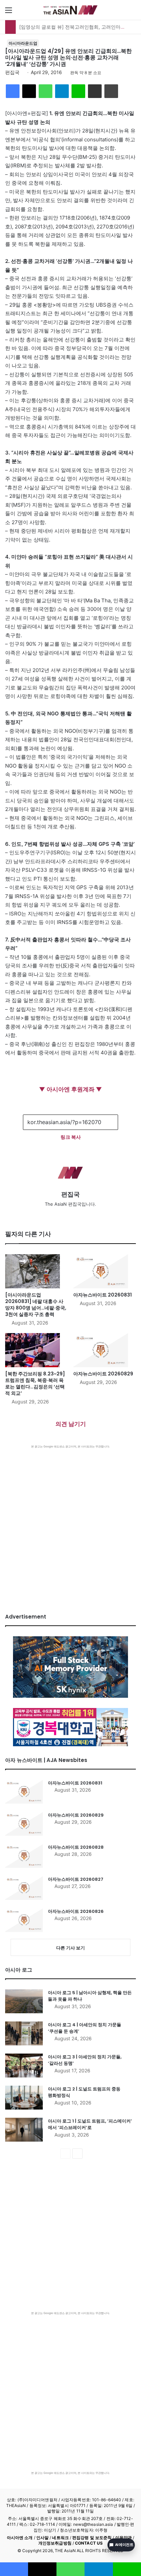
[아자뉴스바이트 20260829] (105, 1350)
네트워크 (60, 2538)
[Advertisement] (70, 1522)
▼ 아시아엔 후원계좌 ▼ (70, 1089)
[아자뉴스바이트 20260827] (24, 1888)
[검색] (132, 12)
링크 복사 (71, 1137)
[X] (29, 91)
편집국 (12, 72)
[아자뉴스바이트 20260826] (24, 1920)
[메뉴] (9, 12)
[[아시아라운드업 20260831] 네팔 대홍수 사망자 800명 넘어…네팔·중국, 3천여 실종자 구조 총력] (36, 1271)
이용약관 (124, 2538)
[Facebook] (13, 91)
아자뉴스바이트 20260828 (76, 1847)
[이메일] (95, 91)
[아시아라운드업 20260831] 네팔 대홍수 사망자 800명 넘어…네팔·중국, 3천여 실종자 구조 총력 (36, 1305)
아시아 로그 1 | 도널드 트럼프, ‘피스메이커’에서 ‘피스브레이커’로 (90, 2124)
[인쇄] (111, 91)
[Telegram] (62, 91)
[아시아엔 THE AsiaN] (70, 10)
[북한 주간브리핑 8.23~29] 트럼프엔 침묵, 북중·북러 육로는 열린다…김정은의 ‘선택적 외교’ (35, 1383)
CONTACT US (89, 2543)
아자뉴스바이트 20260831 (102, 1295)
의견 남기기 (71, 1424)
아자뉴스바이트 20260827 (76, 1879)
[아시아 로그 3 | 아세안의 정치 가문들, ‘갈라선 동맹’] (24, 2066)
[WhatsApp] (46, 91)
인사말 (42, 2538)
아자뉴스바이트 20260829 (103, 1374)
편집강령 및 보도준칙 (92, 2538)
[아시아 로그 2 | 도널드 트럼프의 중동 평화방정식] (24, 2098)
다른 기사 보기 (70, 1948)
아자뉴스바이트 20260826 (76, 1911)
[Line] (78, 91)
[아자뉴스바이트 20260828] (24, 1856)
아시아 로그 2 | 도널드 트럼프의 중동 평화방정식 (84, 2092)
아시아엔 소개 (20, 2538)
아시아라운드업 (23, 43)
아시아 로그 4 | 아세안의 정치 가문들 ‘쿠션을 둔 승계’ (85, 2028)
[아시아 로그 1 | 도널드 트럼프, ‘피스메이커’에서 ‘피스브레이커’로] (24, 2130)
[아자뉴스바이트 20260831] (105, 1271)
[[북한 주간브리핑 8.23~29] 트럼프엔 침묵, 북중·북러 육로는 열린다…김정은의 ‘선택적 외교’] (36, 1350)
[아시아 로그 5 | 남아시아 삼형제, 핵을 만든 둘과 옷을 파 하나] (24, 2001)
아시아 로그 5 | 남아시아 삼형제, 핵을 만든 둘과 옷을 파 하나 (90, 1996)
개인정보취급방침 (55, 2543)
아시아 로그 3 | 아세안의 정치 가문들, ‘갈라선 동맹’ (85, 2060)
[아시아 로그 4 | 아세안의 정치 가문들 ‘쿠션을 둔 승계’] (24, 2033)
